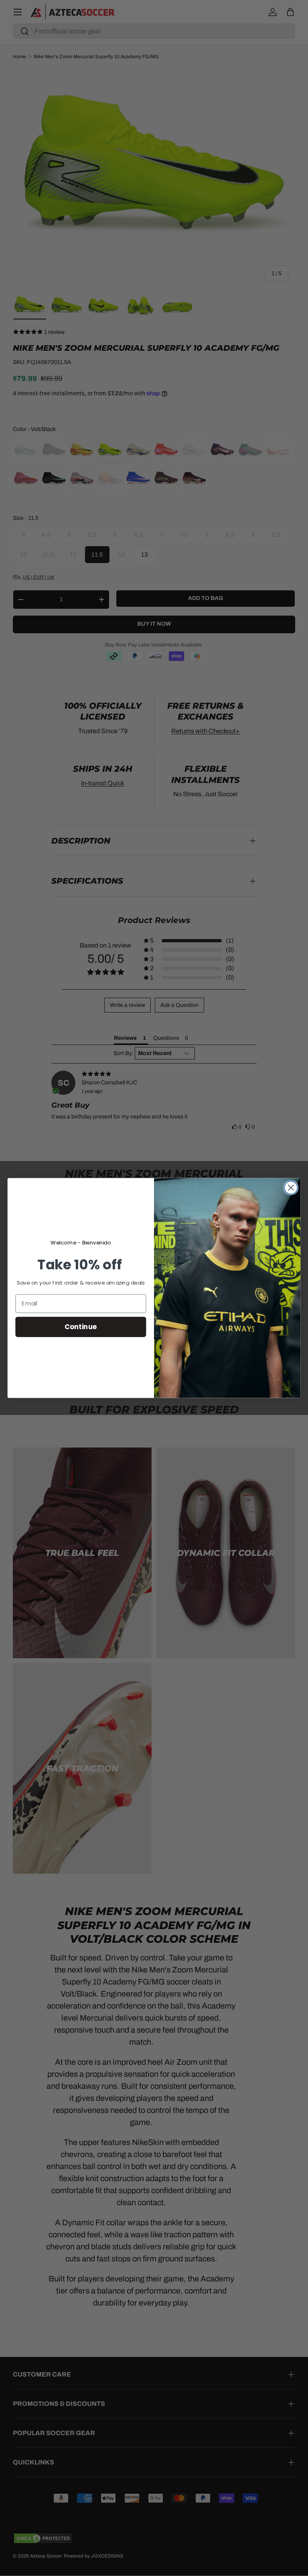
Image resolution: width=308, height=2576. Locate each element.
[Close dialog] (291, 1188)
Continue (81, 1327)
